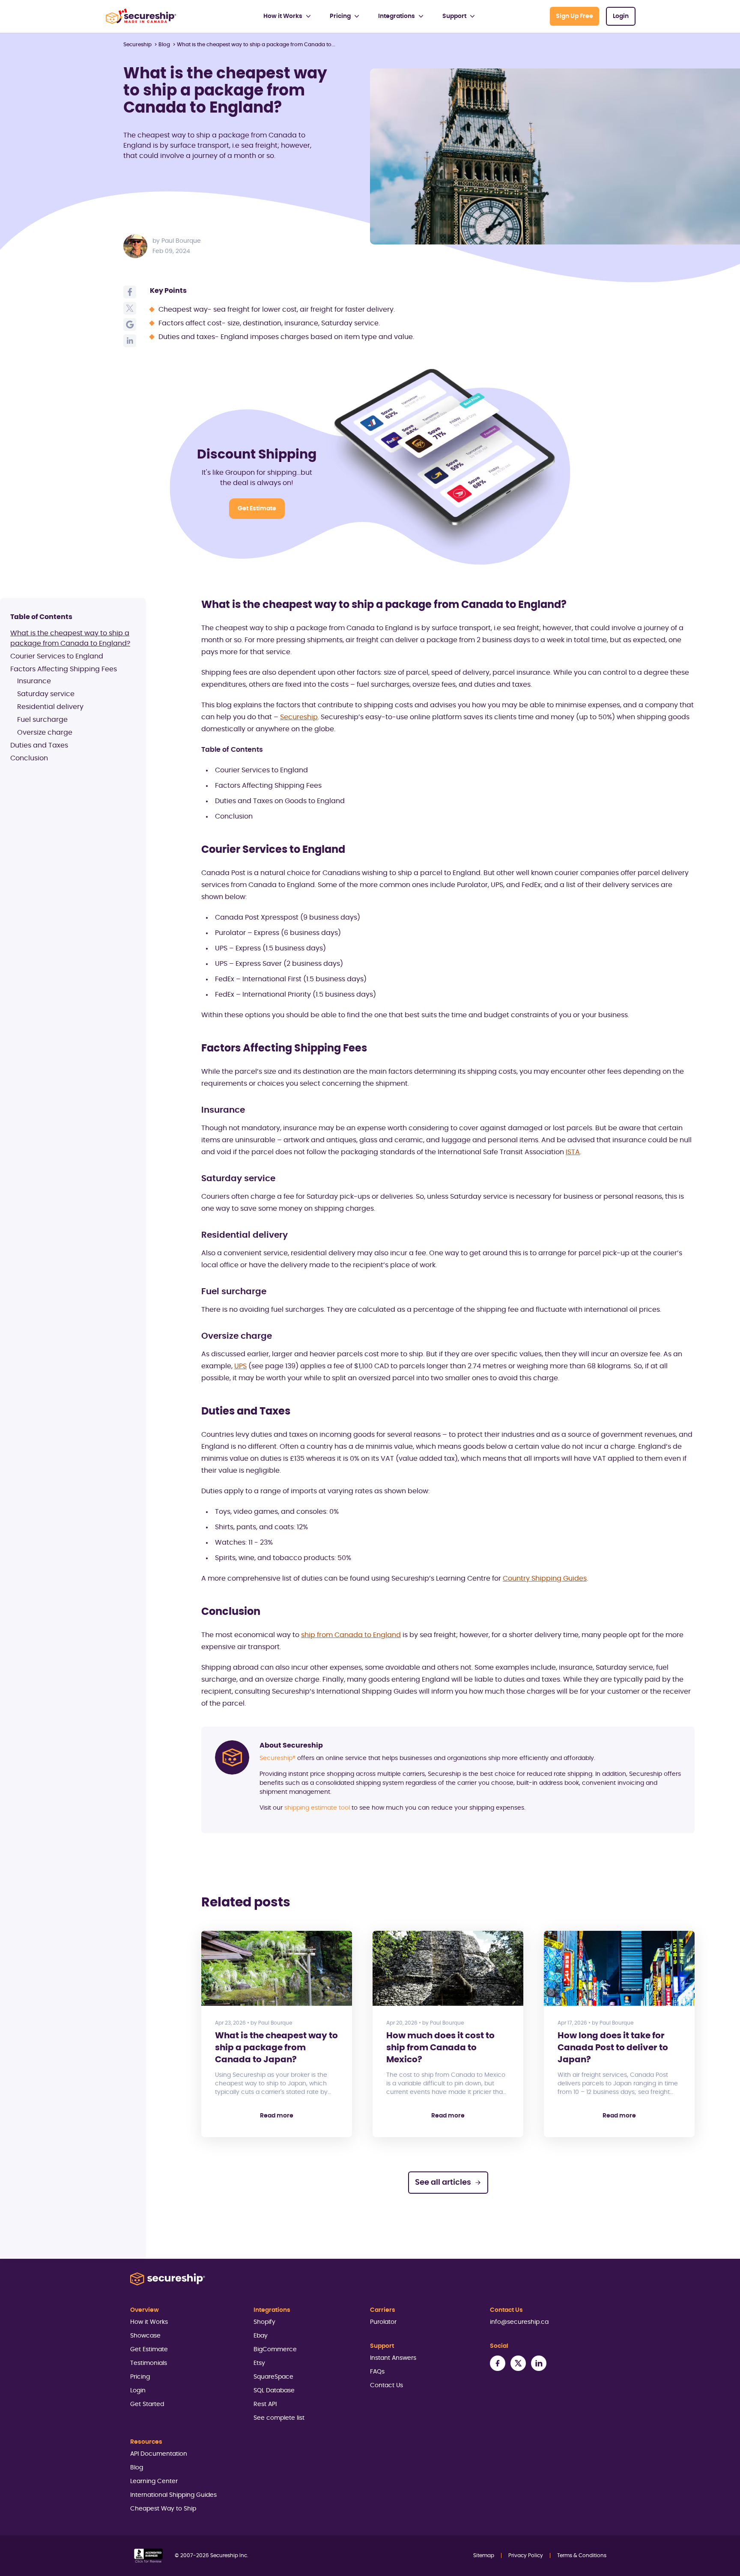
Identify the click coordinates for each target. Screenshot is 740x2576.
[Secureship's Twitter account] (518, 2363)
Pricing (140, 2377)
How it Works (149, 2322)
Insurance (34, 681)
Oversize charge (45, 733)
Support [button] (454, 16)
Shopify (264, 2322)
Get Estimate (257, 509)
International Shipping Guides (173, 2495)
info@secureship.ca (519, 2322)
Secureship (137, 45)
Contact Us (386, 2385)
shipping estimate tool (317, 1808)
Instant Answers (393, 2358)
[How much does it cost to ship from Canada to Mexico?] (448, 1968)
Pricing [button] (340, 16)
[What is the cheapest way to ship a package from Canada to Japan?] (277, 1968)
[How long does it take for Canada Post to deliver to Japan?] (619, 1968)
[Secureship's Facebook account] (498, 2363)
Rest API (265, 2404)
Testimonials (149, 2363)
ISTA (573, 1152)
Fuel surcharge (42, 720)
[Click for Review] (148, 2556)
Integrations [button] (397, 16)
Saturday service (46, 694)
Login (621, 16)
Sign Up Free (574, 16)
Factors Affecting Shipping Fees (64, 669)
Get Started (147, 2404)
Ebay (261, 2336)
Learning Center (154, 2481)
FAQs (377, 2372)
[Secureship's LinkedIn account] (539, 2363)
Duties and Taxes (39, 745)
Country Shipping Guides (545, 1578)
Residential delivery (50, 707)
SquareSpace (273, 2377)
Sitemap (484, 2555)
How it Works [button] (283, 16)
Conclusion (29, 758)
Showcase (145, 2336)
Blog (164, 45)
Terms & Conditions (582, 2555)
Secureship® (278, 1758)
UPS (240, 1366)
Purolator (383, 2322)
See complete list (279, 2418)
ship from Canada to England (351, 1635)
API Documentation (159, 2454)
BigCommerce (275, 2350)
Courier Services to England (57, 656)
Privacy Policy (526, 2555)
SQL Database (274, 2391)
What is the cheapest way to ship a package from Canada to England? (70, 638)
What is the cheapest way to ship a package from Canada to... (256, 45)
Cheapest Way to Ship (163, 2509)
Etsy (259, 2363)
